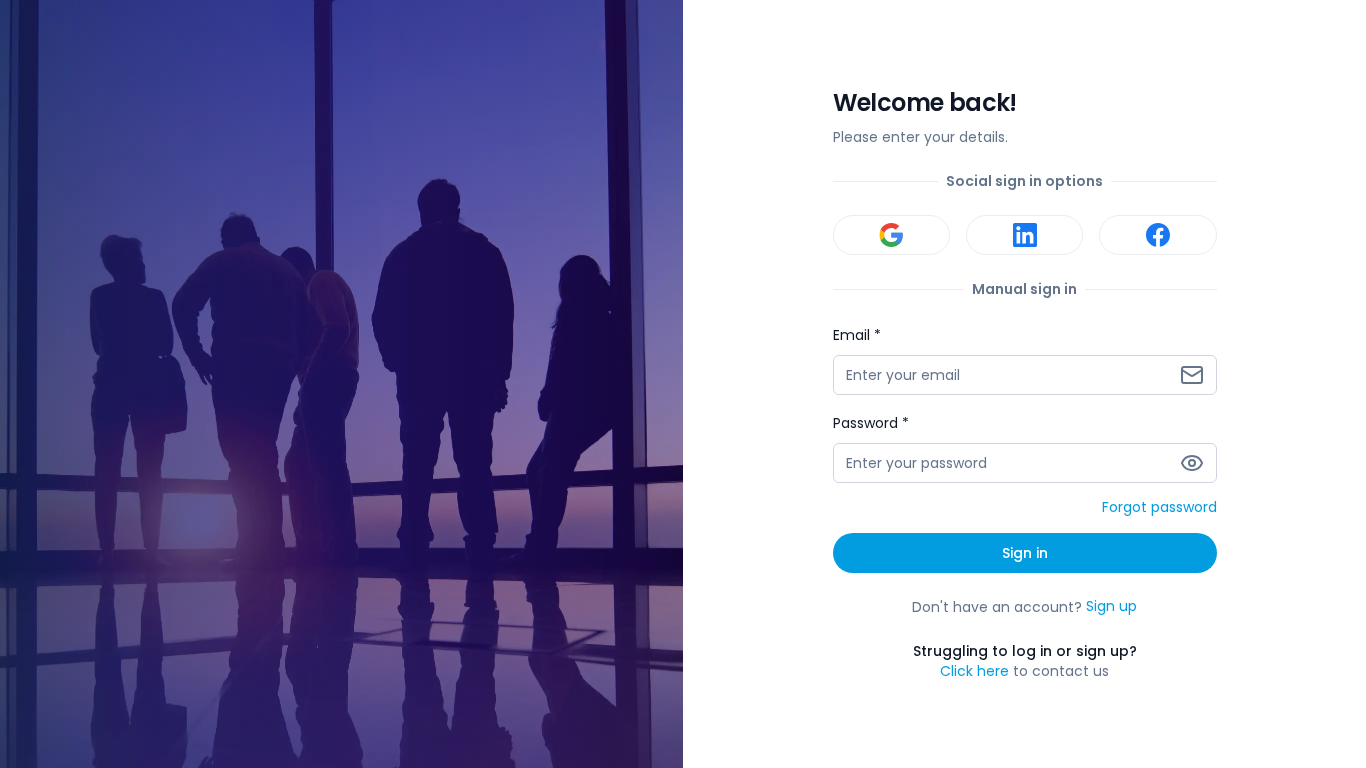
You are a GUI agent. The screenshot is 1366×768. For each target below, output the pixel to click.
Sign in (1025, 553)
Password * (871, 423)
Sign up (1111, 607)
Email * (857, 335)
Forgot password (1159, 508)
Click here (974, 671)
